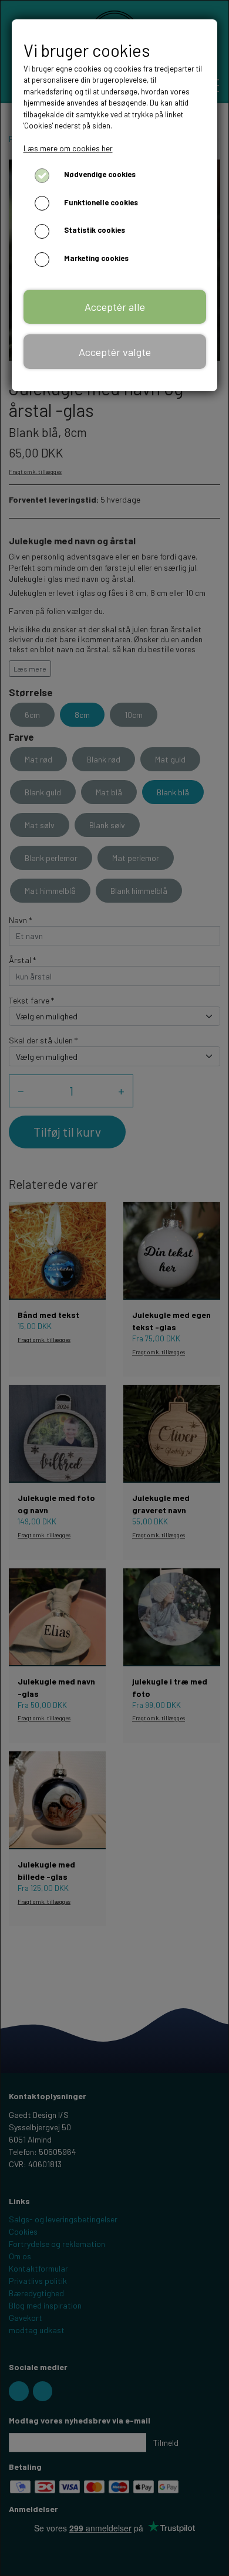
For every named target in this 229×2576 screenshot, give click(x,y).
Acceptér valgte (115, 352)
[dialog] (114, 1288)
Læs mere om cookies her (68, 148)
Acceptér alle (115, 307)
